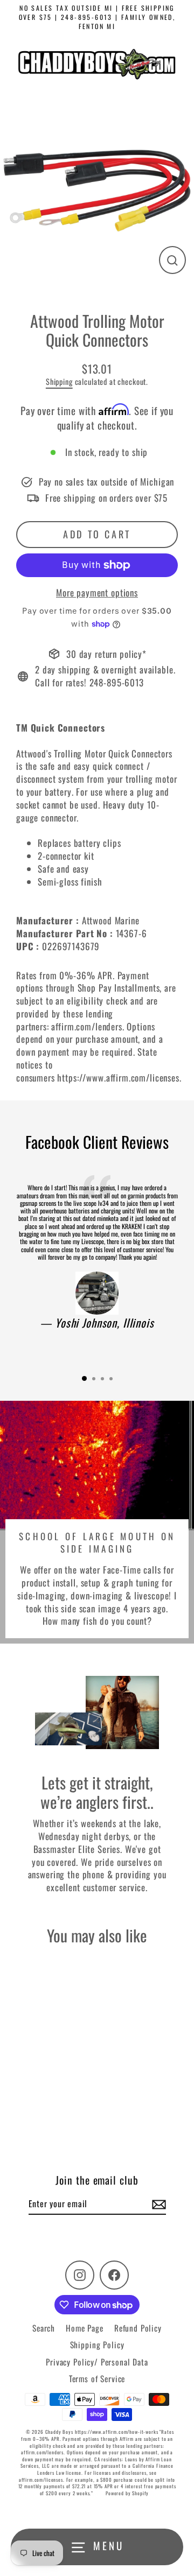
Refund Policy (138, 2328)
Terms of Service (97, 2378)
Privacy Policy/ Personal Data (97, 2362)
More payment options (97, 593)
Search (44, 2328)
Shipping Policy (97, 2345)
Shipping (59, 381)
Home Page (85, 2328)
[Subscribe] (157, 2204)
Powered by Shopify (127, 2493)
